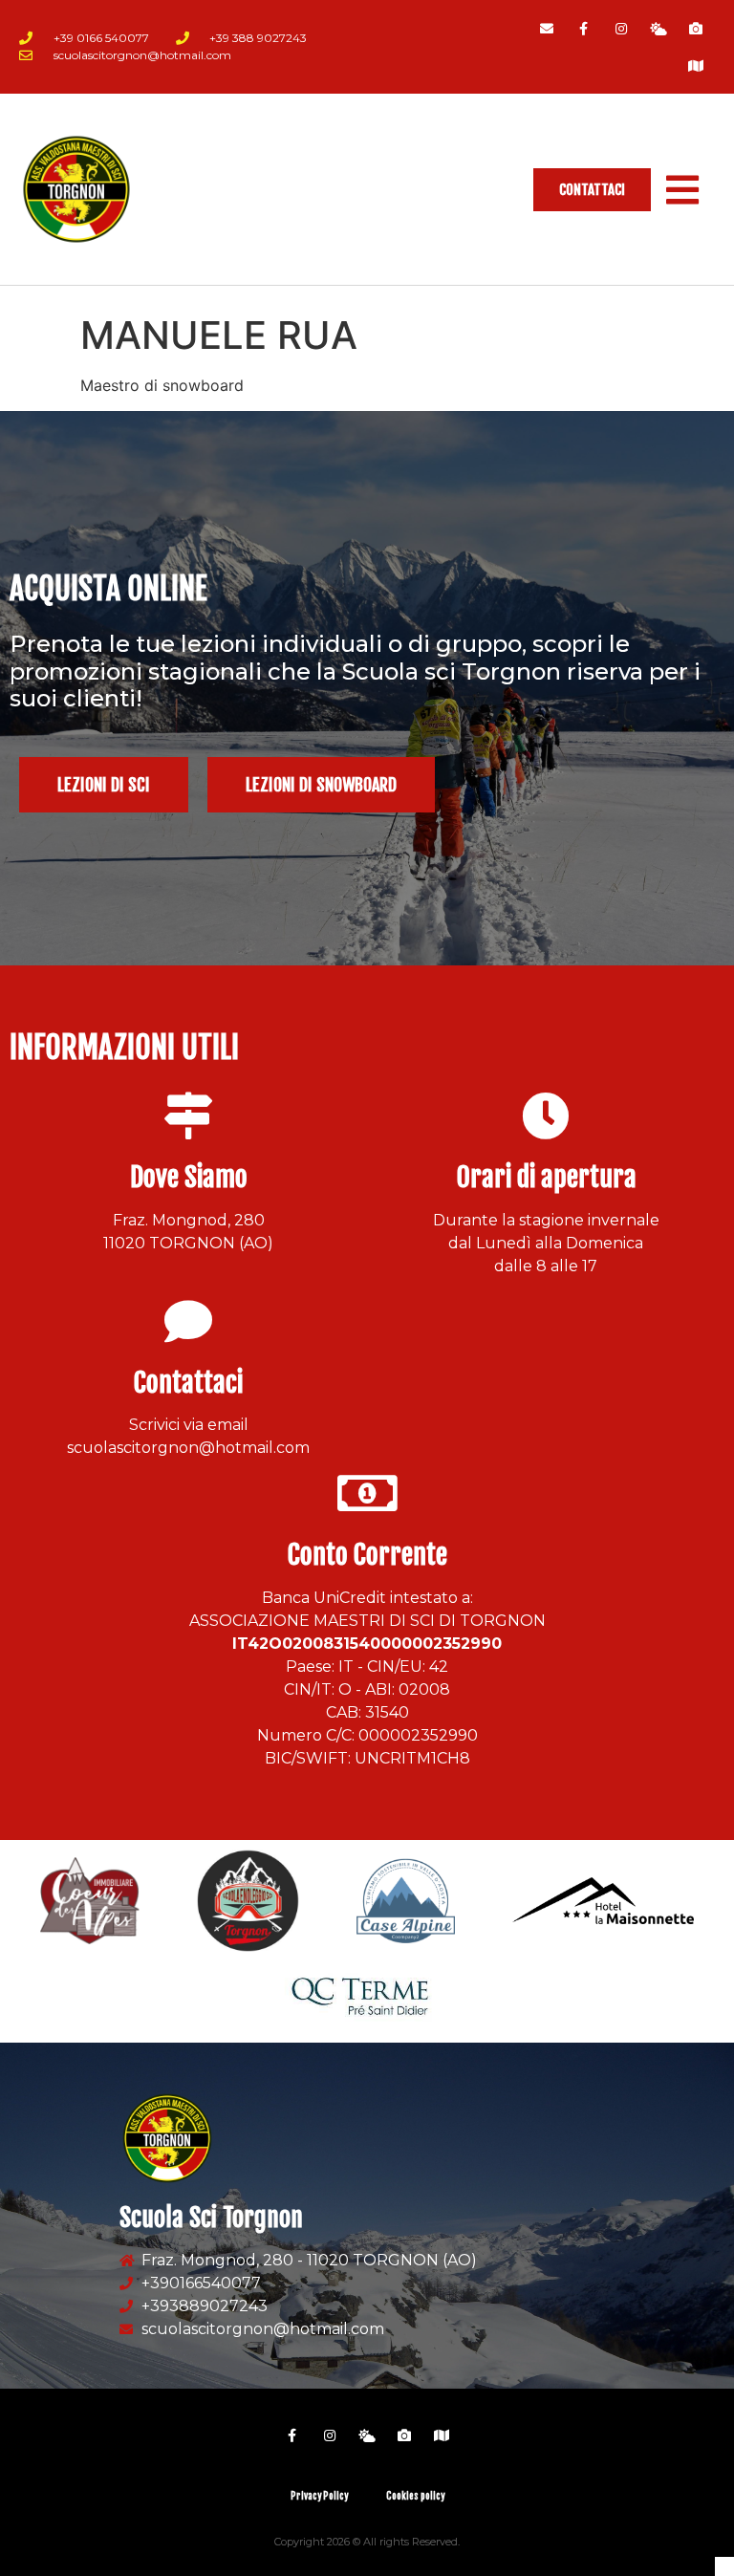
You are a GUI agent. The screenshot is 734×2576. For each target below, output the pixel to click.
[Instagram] (621, 28)
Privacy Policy (319, 2496)
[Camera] (696, 28)
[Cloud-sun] (659, 28)
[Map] (696, 65)
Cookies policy (415, 2496)
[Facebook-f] (583, 28)
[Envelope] (546, 28)
